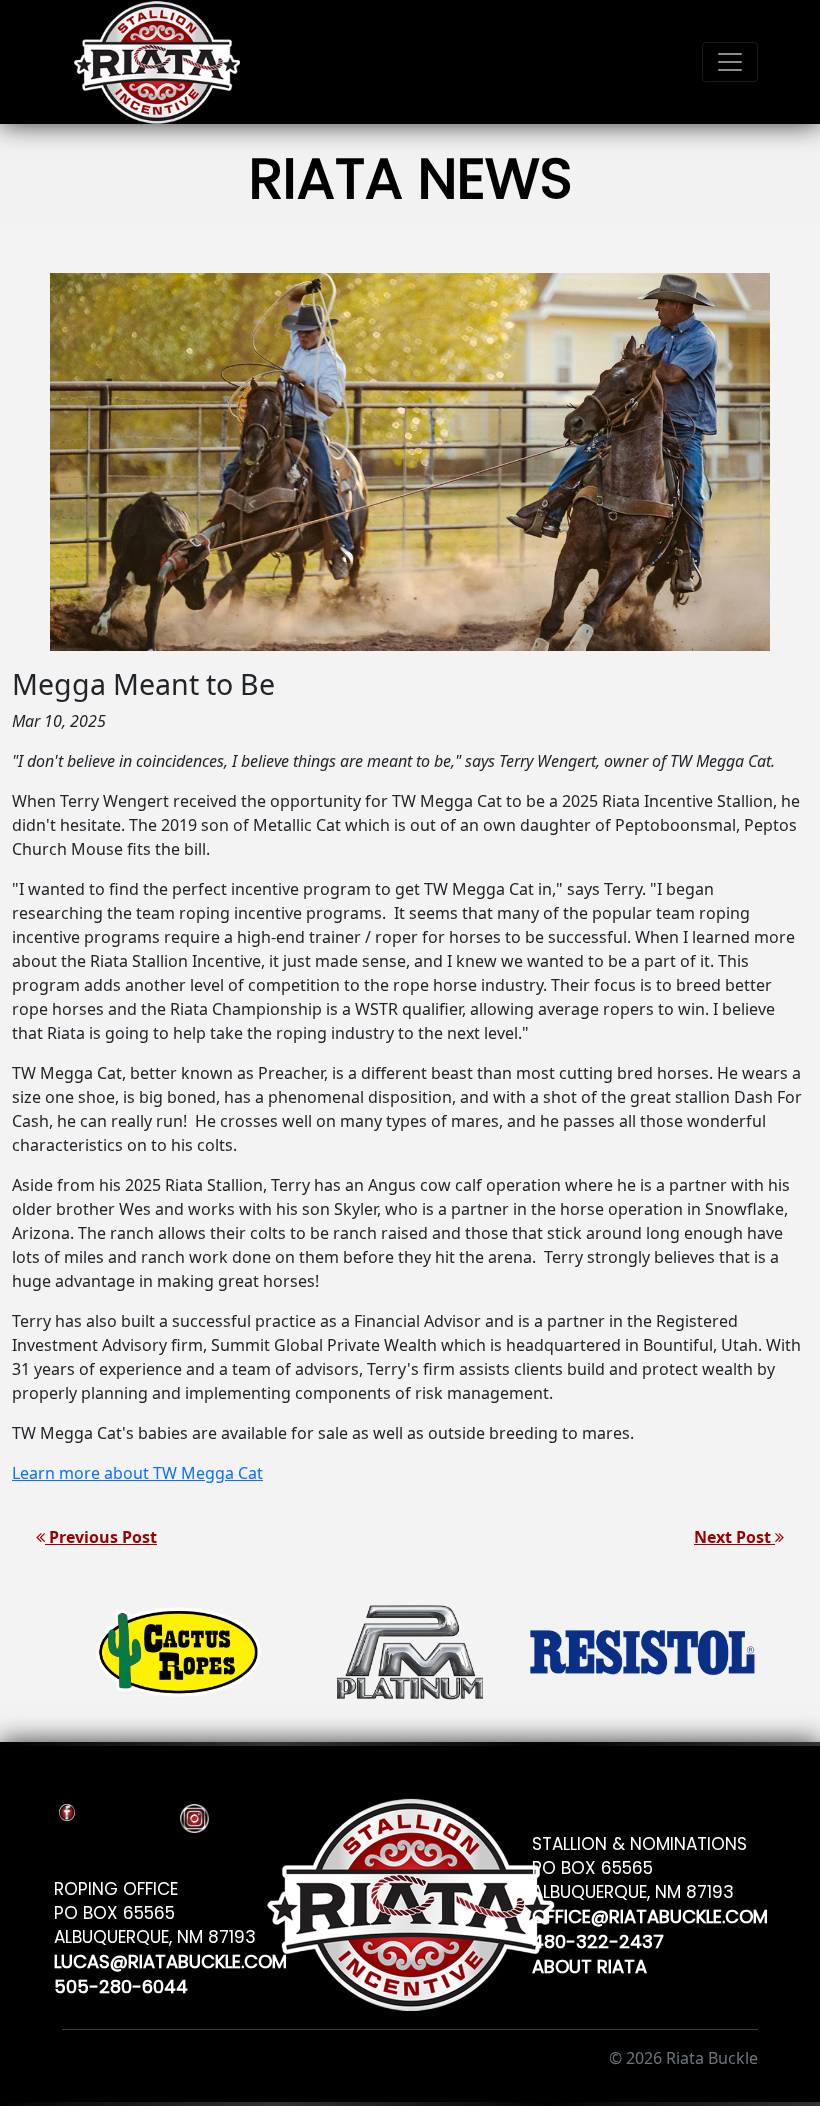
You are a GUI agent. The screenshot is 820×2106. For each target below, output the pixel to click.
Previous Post (101, 1537)
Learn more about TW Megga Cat (137, 1473)
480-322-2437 (598, 1938)
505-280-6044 (121, 1983)
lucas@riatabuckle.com (170, 1958)
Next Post (734, 1537)
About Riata (589, 1963)
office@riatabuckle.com (650, 1913)
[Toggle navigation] (730, 62)
